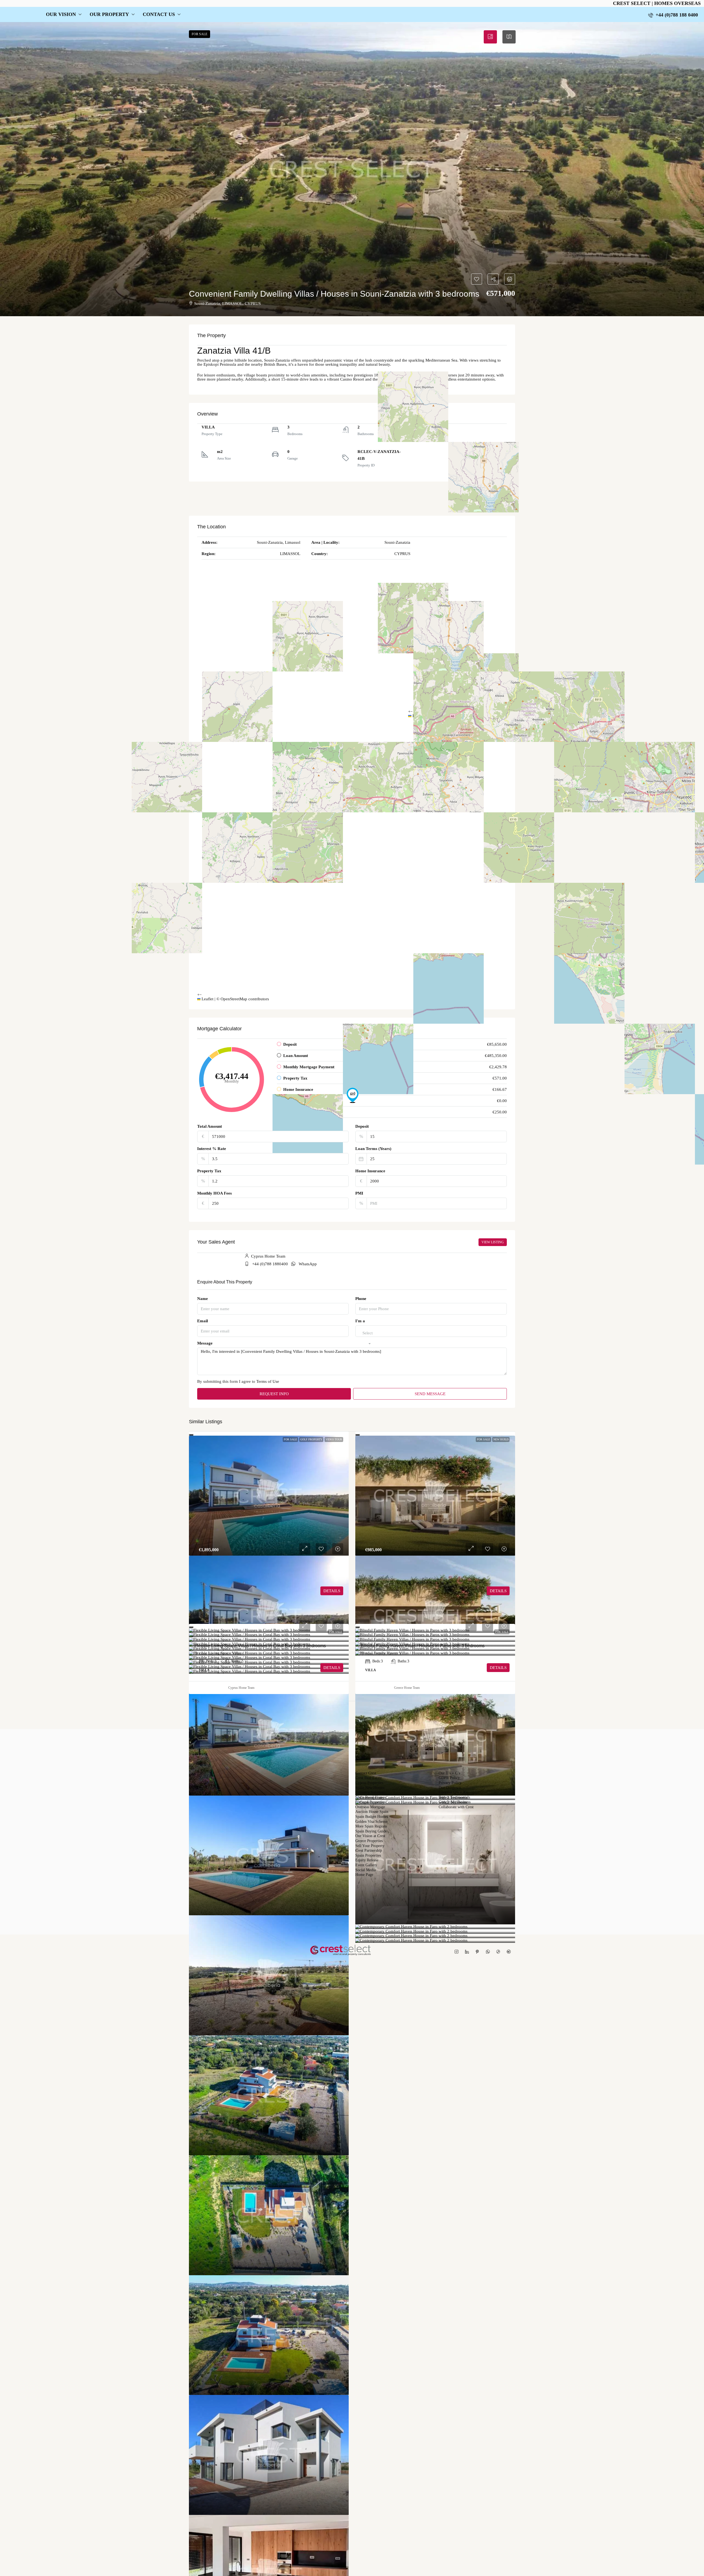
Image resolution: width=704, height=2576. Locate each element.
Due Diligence (450, 1788)
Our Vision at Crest (370, 1836)
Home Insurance (370, 1171)
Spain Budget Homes (372, 1817)
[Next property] (486, 1712)
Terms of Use (268, 1381)
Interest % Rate (212, 1149)
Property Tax (209, 1171)
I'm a (360, 1321)
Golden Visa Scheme (371, 1822)
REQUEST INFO (274, 1394)
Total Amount (210, 1126)
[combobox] (368, 1338)
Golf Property (311, 1439)
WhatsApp (308, 1264)
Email (203, 1321)
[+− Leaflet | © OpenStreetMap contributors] (457, 449)
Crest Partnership (369, 1851)
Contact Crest (366, 1773)
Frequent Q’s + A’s (453, 1793)
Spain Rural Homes (370, 1798)
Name (203, 1299)
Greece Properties (369, 1841)
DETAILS (332, 1591)
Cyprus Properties (369, 1783)
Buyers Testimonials (454, 1798)
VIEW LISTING (493, 1242)
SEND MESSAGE (430, 1394)
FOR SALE (290, 1439)
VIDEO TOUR (334, 1439)
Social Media (365, 1870)
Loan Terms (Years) (373, 1149)
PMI (359, 1193)
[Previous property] (219, 1712)
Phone (361, 1299)
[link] (269, 1496)
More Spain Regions (371, 1826)
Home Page (364, 1875)
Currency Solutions (370, 1793)
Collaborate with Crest (456, 1807)
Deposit (362, 1126)
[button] (352, 169)
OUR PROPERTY (109, 14)
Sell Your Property (370, 1846)
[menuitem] (673, 15)
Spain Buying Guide (371, 1831)
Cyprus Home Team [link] (241, 1688)
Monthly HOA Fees (215, 1193)
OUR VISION (61, 14)
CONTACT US (159, 14)
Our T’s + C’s (449, 1773)
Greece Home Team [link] (407, 1688)
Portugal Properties (370, 1802)
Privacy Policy (450, 1783)
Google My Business (455, 1802)
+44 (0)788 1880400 (270, 1264)
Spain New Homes (370, 1788)
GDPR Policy (449, 1778)
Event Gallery (366, 1865)
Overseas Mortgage (370, 1807)
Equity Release (367, 1860)
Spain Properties (368, 1856)
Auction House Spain (372, 1812)
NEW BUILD (501, 1439)
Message (205, 1343)
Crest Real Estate (369, 1778)
